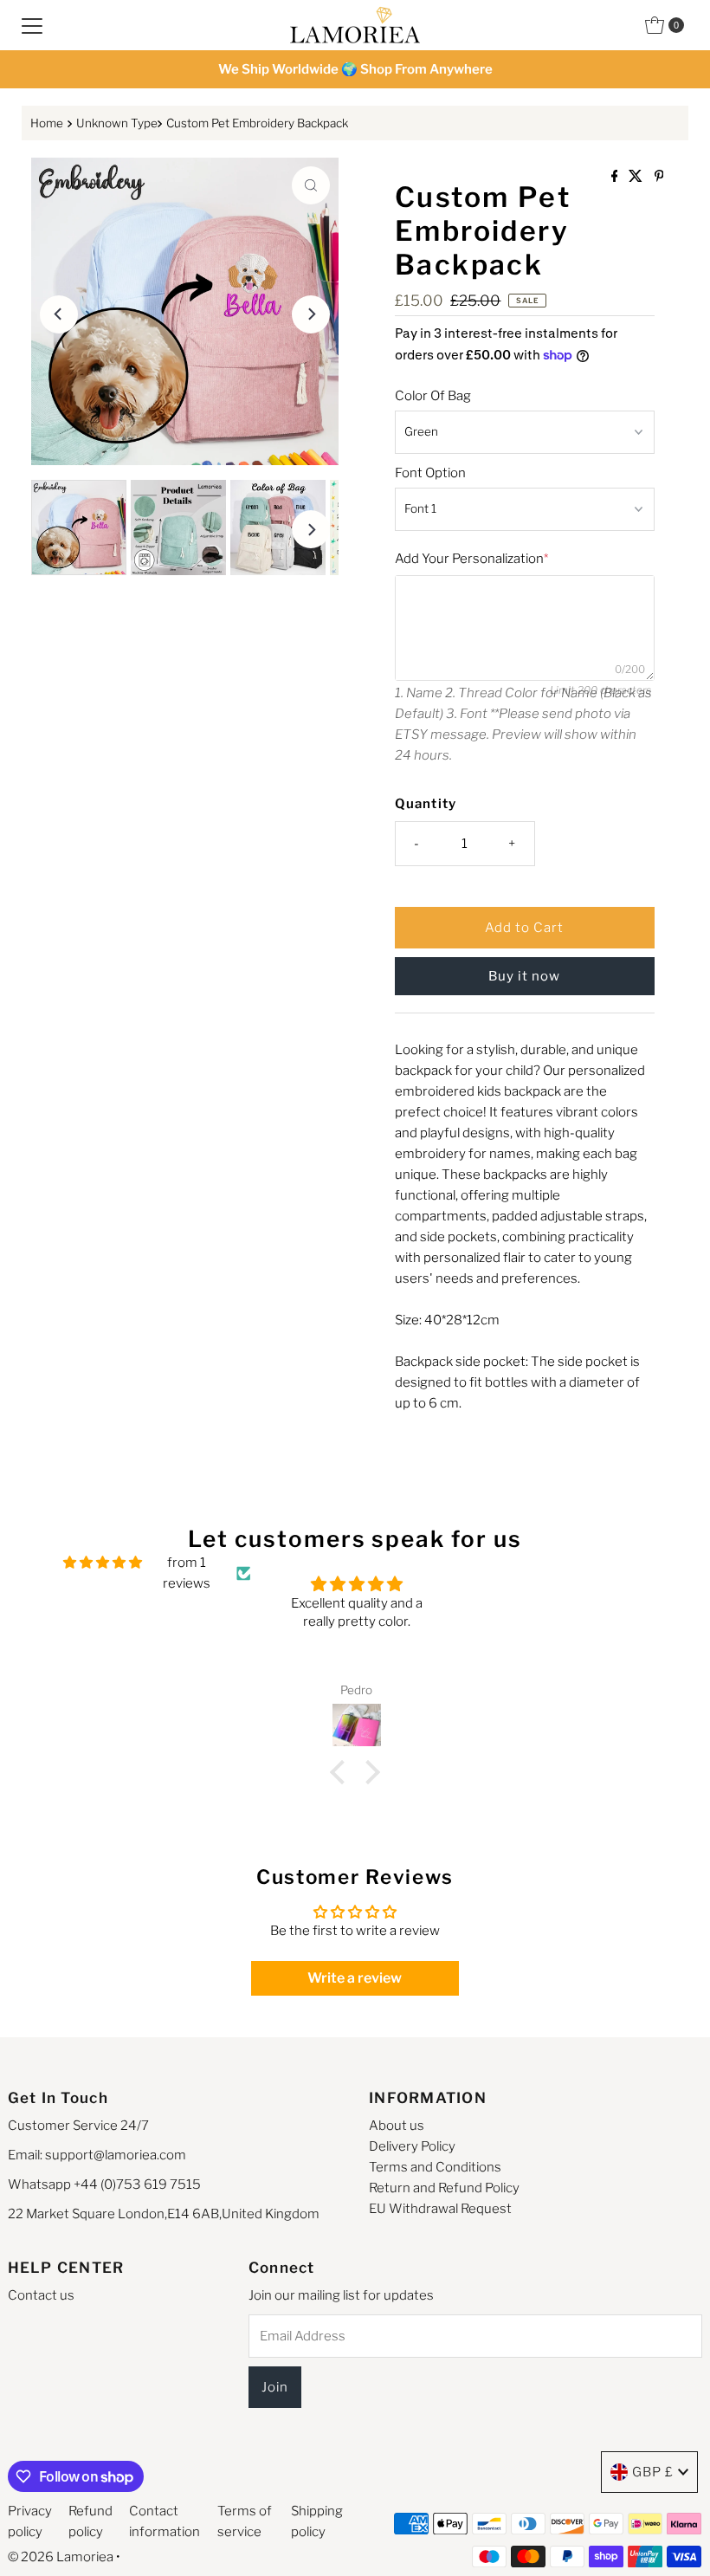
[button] (342, 1772)
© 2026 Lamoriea (61, 2557)
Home (47, 123)
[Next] (311, 314)
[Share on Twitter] (637, 177)
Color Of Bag (433, 396)
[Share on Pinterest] (659, 177)
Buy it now (524, 976)
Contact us (41, 2295)
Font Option (430, 473)
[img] (103, 1563)
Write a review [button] (355, 1978)
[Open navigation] (32, 25)
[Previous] (59, 314)
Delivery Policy (412, 2146)
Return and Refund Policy (444, 2188)
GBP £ (653, 2472)
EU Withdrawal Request (440, 2209)
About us (397, 2126)
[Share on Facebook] (616, 177)
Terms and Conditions (435, 2167)
